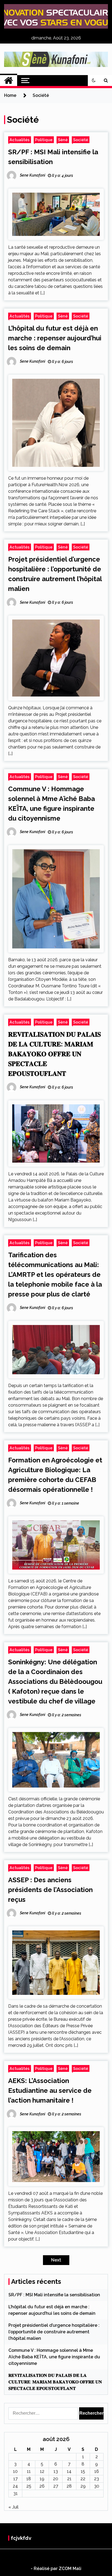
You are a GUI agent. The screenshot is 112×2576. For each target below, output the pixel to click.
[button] (94, 81)
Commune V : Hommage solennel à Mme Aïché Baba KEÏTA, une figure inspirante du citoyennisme (54, 2357)
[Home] (9, 81)
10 (15, 2471)
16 (97, 2471)
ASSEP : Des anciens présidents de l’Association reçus (50, 1890)
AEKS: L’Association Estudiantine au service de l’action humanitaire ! (50, 2090)
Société (81, 140)
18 (29, 2479)
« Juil (13, 2507)
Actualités (20, 140)
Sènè (63, 140)
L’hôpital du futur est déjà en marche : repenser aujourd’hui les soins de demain (55, 338)
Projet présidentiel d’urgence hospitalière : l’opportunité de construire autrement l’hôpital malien (54, 2332)
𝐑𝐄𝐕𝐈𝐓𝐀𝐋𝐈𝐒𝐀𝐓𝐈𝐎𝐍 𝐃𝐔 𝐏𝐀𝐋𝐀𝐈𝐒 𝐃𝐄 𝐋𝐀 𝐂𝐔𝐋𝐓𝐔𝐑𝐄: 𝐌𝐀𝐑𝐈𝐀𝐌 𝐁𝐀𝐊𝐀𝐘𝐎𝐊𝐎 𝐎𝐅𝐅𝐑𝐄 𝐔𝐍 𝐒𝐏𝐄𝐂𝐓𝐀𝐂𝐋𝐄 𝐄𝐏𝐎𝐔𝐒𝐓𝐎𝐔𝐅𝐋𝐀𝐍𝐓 (55, 1054)
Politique (44, 140)
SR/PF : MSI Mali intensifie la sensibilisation (54, 2295)
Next (56, 2260)
